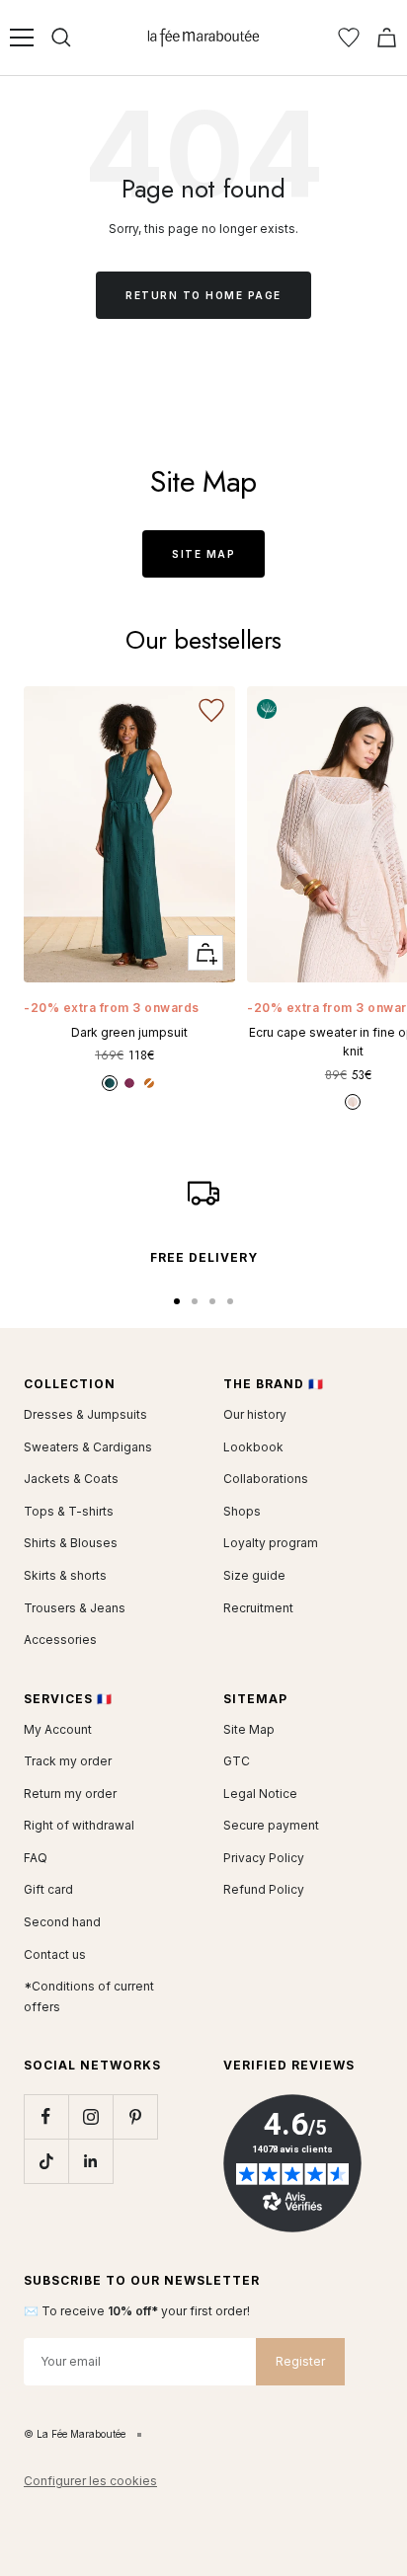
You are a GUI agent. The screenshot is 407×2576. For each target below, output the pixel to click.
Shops (242, 1511)
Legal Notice (260, 1794)
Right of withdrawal (79, 1825)
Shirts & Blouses (71, 1543)
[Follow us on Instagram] (90, 2116)
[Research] (61, 38)
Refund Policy (264, 1889)
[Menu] (22, 38)
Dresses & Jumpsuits (85, 1414)
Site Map (203, 554)
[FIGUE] (129, 1083)
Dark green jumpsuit (129, 1032)
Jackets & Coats (71, 1479)
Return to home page (203, 295)
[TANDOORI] (149, 1083)
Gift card (48, 1889)
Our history (255, 1414)
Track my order (68, 1761)
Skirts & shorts (65, 1575)
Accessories (60, 1639)
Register (300, 2361)
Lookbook (253, 1447)
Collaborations (266, 1479)
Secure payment (271, 1825)
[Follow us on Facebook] (46, 2116)
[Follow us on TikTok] (46, 2161)
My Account (58, 1729)
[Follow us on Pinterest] (135, 2116)
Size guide (254, 1575)
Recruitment (258, 1608)
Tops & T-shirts (69, 1511)
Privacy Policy (264, 1858)
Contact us (55, 1954)
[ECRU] (353, 1102)
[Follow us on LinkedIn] (90, 2161)
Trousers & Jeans (75, 1608)
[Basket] (387, 38)
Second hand (62, 1922)
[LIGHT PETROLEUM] (110, 1083)
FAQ (36, 1858)
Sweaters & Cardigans (88, 1447)
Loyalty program (271, 1543)
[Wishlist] (349, 38)
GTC (237, 1761)
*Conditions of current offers (89, 1996)
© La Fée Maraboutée (75, 2434)
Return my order (70, 1794)
